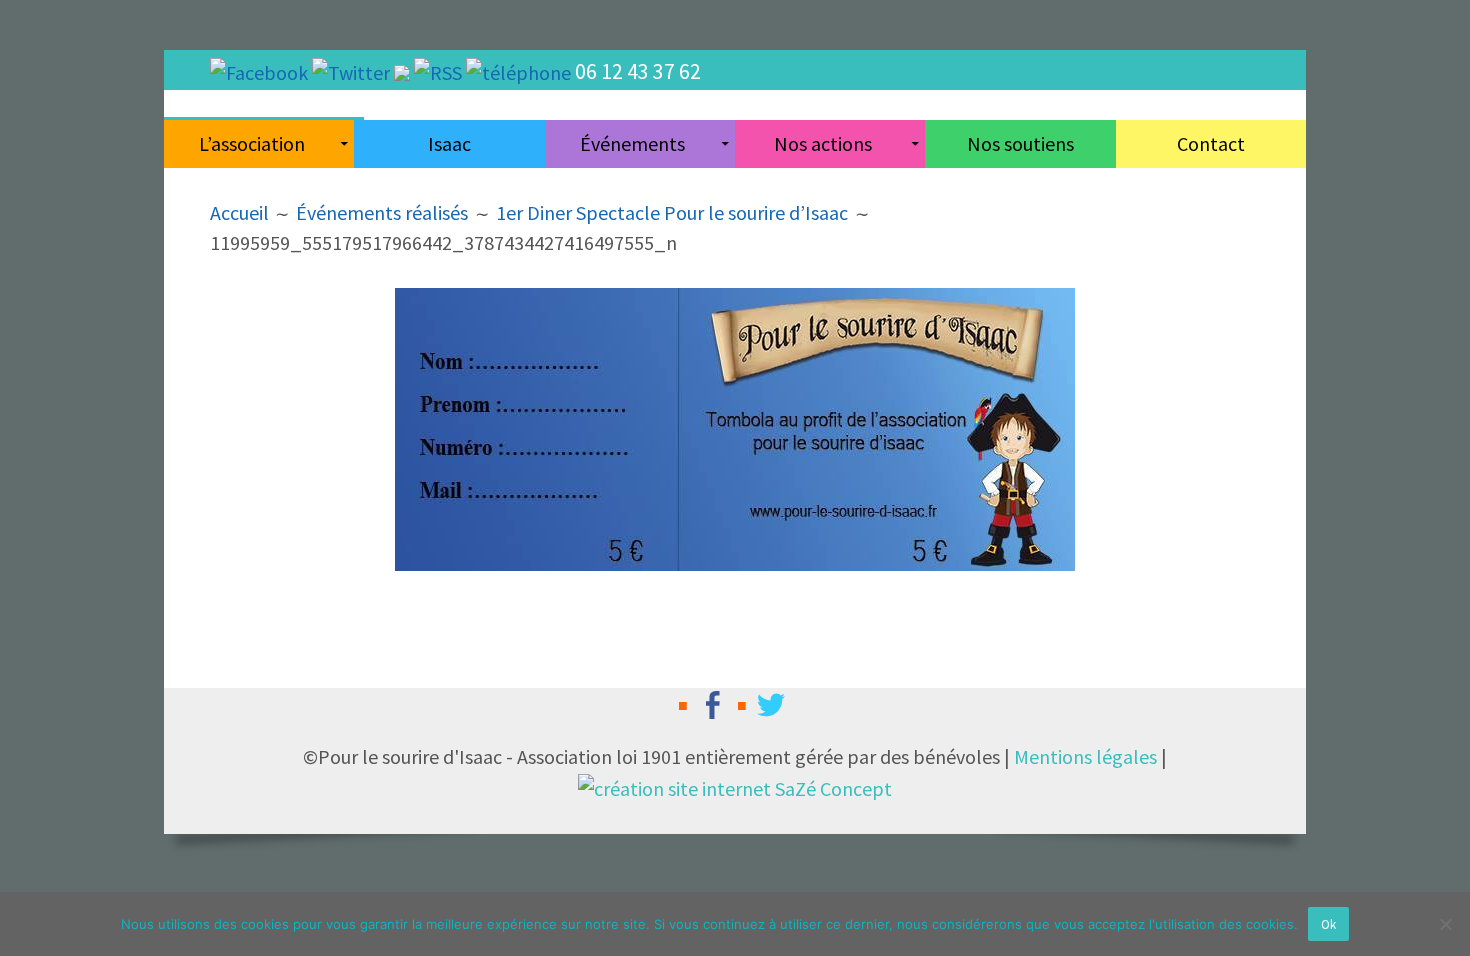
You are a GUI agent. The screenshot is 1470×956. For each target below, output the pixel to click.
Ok (1328, 924)
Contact (1211, 143)
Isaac (449, 143)
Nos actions (823, 143)
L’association (252, 143)
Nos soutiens (1020, 143)
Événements (632, 143)
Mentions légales (1085, 756)
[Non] (1445, 924)
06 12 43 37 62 (638, 71)
